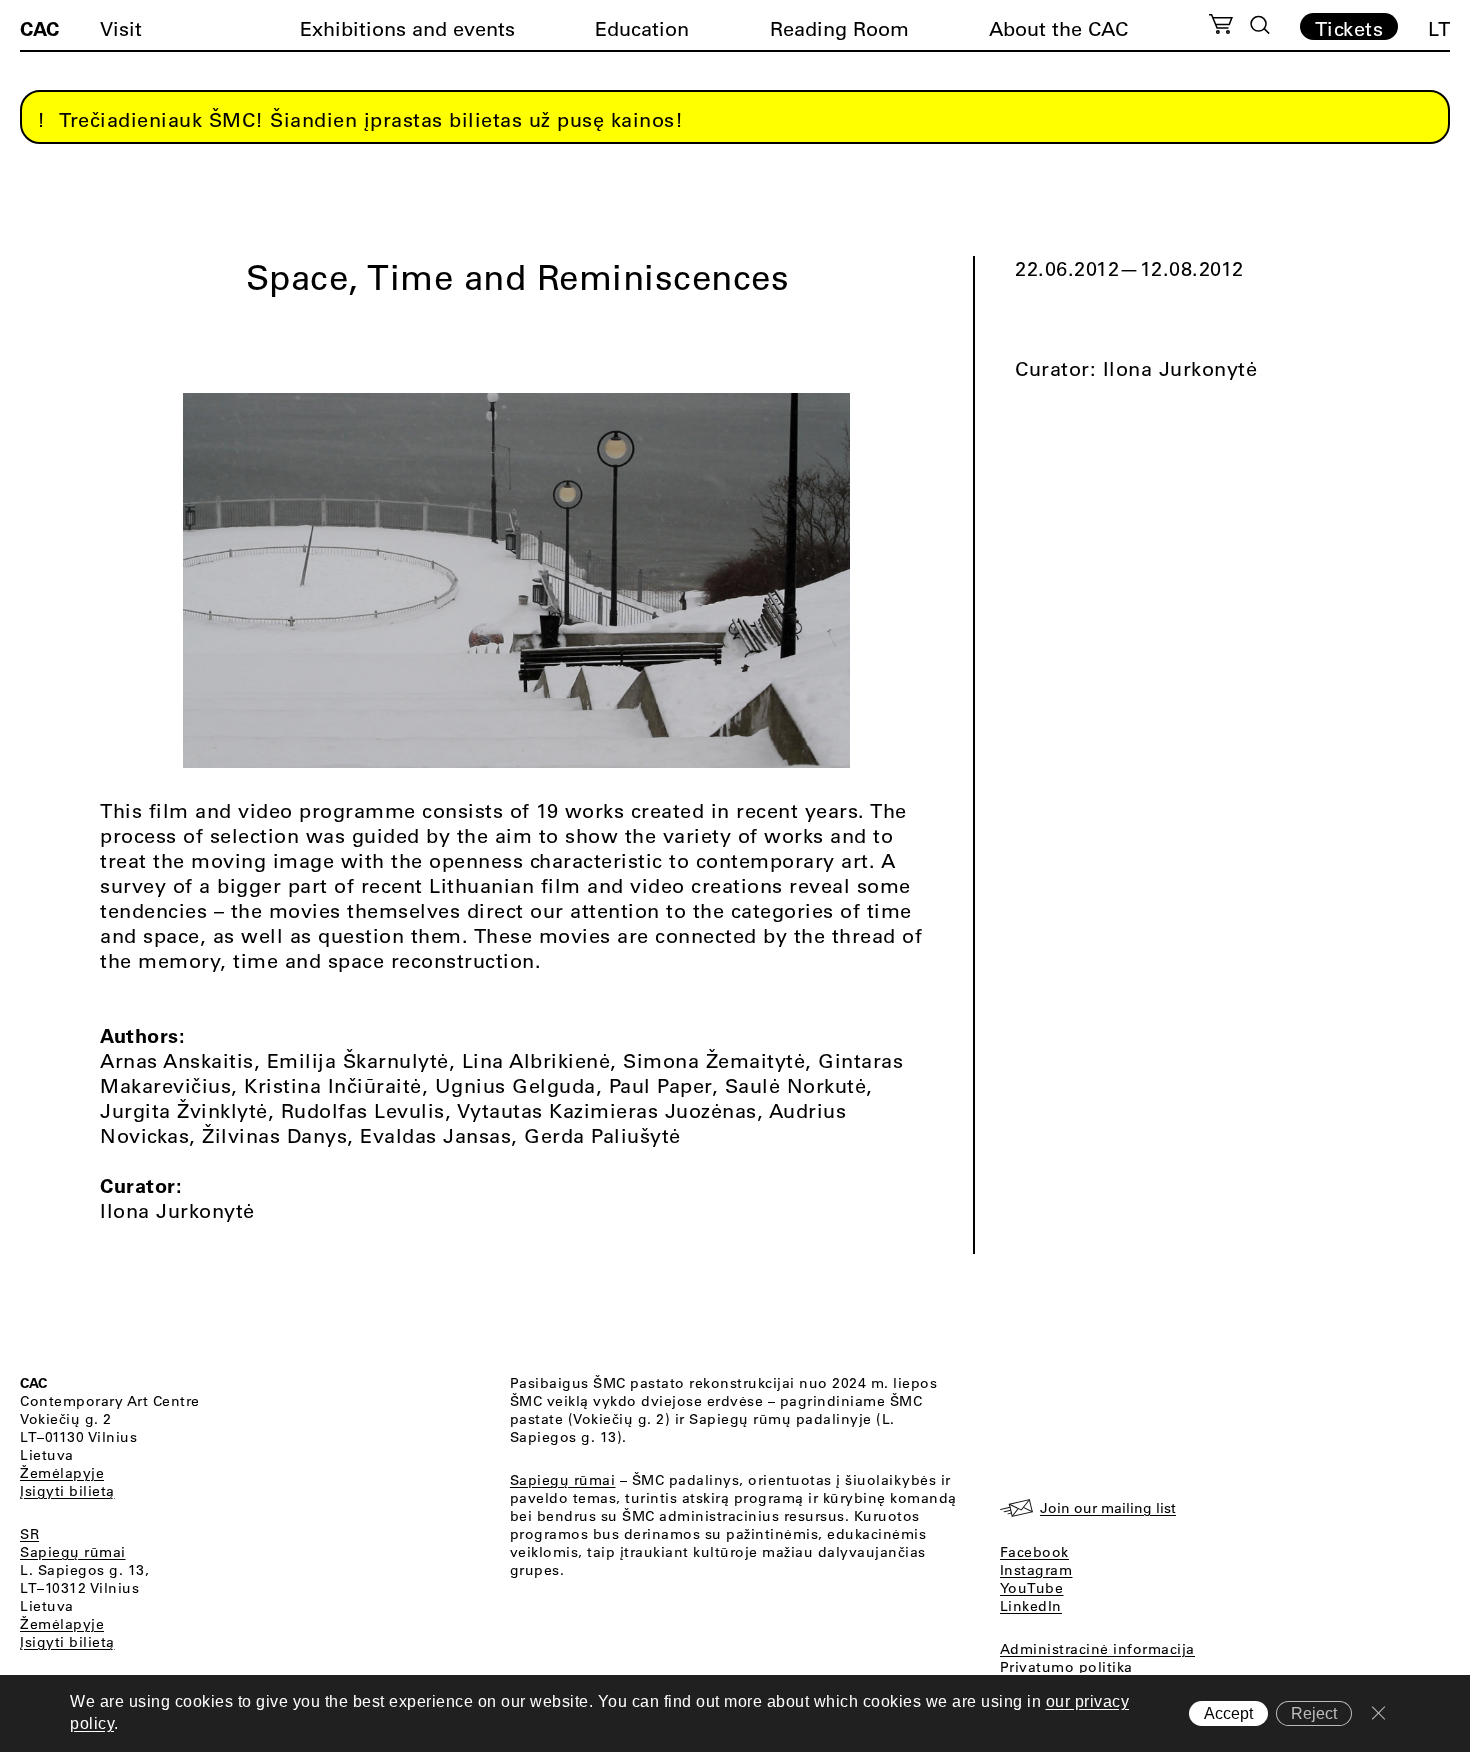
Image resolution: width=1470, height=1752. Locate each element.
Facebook (1034, 1552)
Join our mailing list (1108, 1508)
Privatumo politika (1066, 1667)
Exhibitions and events (407, 28)
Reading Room (839, 28)
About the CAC (1058, 28)
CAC (39, 28)
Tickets (1349, 28)
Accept (1228, 1713)
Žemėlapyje (62, 1473)
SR (29, 1534)
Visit (121, 28)
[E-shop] (1221, 27)
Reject (1314, 1713)
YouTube (1032, 1588)
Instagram (1036, 1570)
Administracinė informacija (1097, 1649)
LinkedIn (1031, 1606)
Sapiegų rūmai (73, 1552)
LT (1439, 28)
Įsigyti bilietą (67, 1491)
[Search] (1260, 25)
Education (642, 28)
